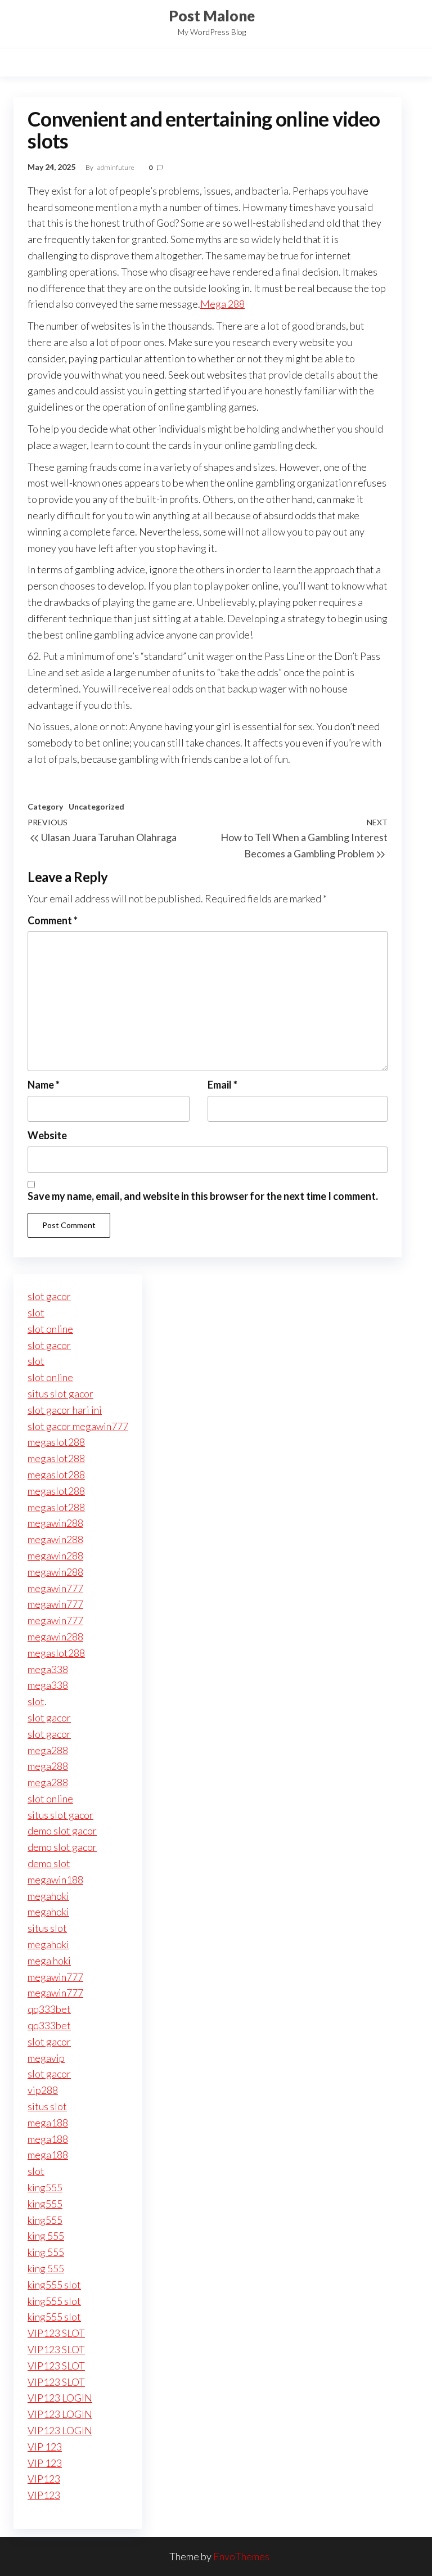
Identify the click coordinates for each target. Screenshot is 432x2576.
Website (47, 1135)
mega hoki (49, 1961)
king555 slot (54, 2285)
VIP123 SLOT (56, 2333)
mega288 (48, 1750)
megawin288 (55, 1523)
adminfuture (116, 167)
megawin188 (55, 1880)
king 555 (46, 2236)
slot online (50, 1329)
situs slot (47, 1928)
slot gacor (49, 1296)
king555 (45, 2187)
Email (222, 1085)
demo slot (49, 1863)
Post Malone (212, 16)
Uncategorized (96, 806)
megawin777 (55, 1588)
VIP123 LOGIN (60, 2398)
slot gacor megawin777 (78, 1426)
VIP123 (44, 2479)
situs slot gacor (60, 1393)
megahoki (48, 1896)
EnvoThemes (241, 2556)
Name (44, 1085)
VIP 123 (45, 2447)
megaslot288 (56, 1442)
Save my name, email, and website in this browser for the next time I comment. (203, 1196)
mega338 (48, 1669)
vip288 (43, 2090)
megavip (46, 2058)
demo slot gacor (62, 1831)
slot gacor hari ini (65, 1410)
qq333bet (49, 2009)
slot (36, 1312)
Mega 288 (222, 304)
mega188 (48, 2123)
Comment (53, 920)
